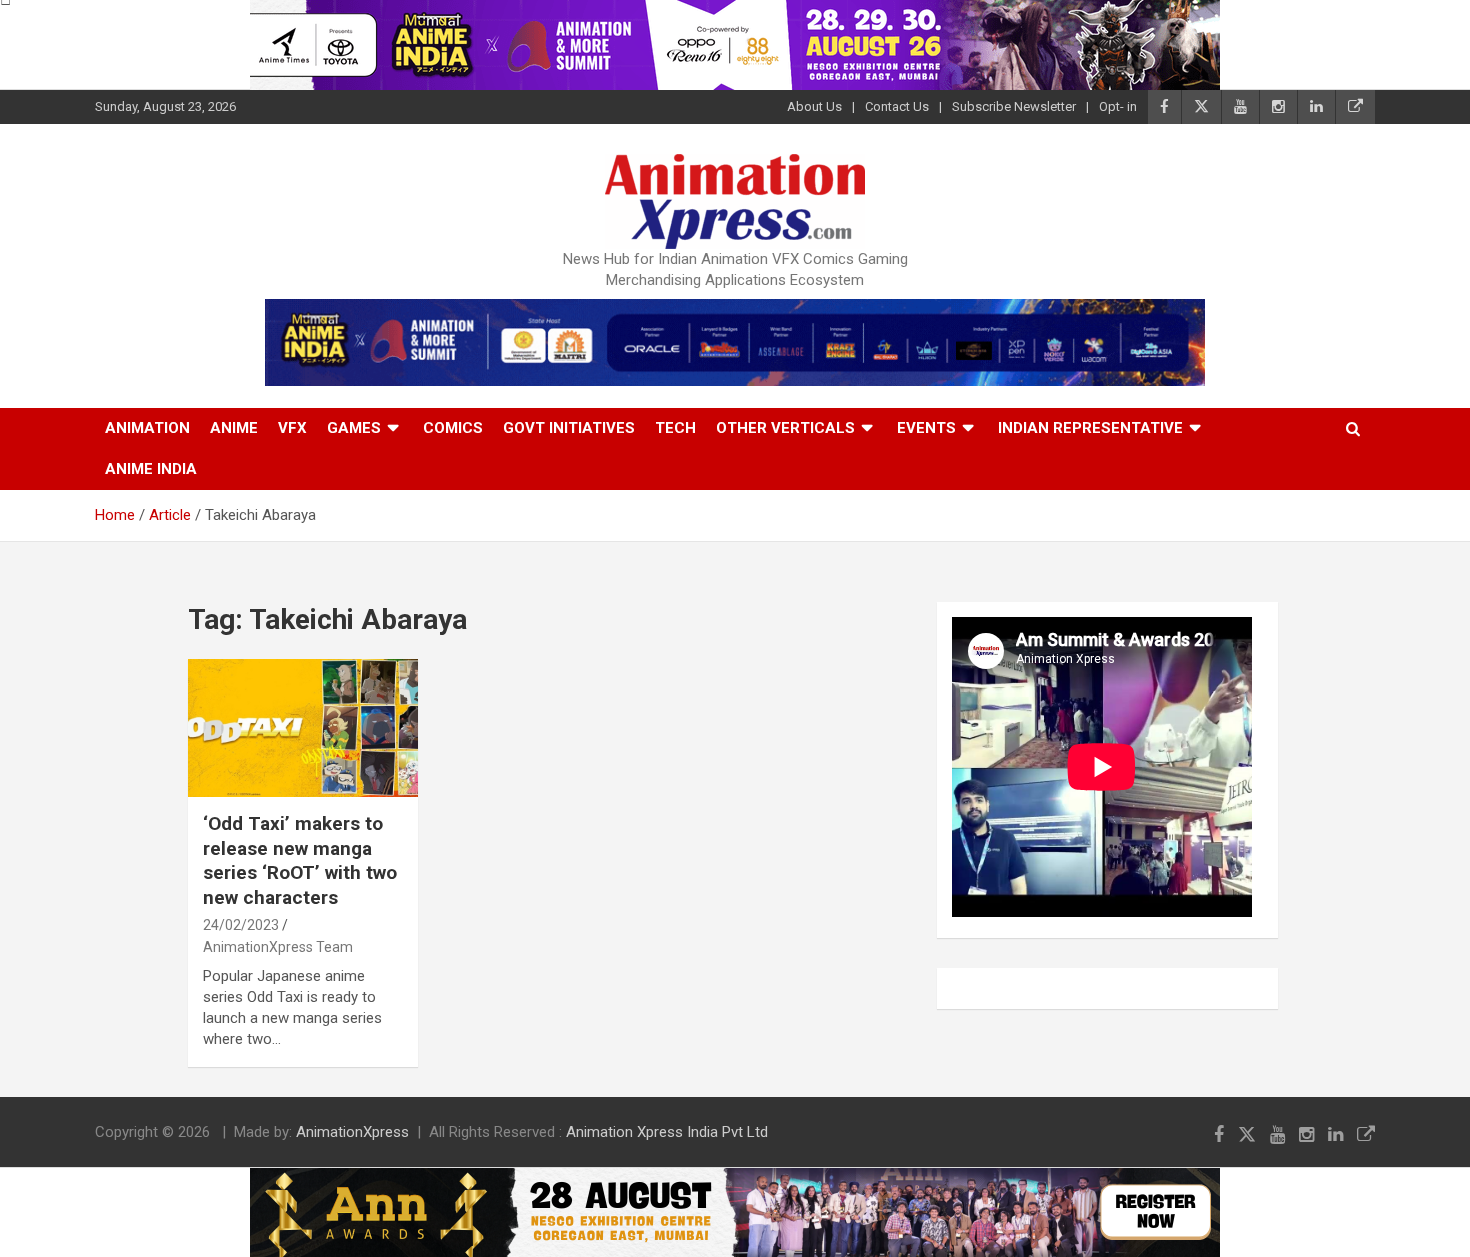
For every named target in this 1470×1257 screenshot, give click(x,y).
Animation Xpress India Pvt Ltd (667, 1132)
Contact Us (897, 106)
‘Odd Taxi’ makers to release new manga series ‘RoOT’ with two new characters (300, 860)
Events (926, 428)
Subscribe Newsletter (1014, 106)
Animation (147, 428)
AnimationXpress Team (278, 947)
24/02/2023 (241, 925)
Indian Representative (1090, 428)
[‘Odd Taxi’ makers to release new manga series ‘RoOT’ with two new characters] (303, 727)
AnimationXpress (352, 1132)
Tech (675, 428)
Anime (234, 428)
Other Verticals (785, 428)
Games (354, 428)
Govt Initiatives (569, 428)
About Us (814, 106)
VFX (292, 428)
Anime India (151, 469)
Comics (453, 428)
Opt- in (1118, 106)
